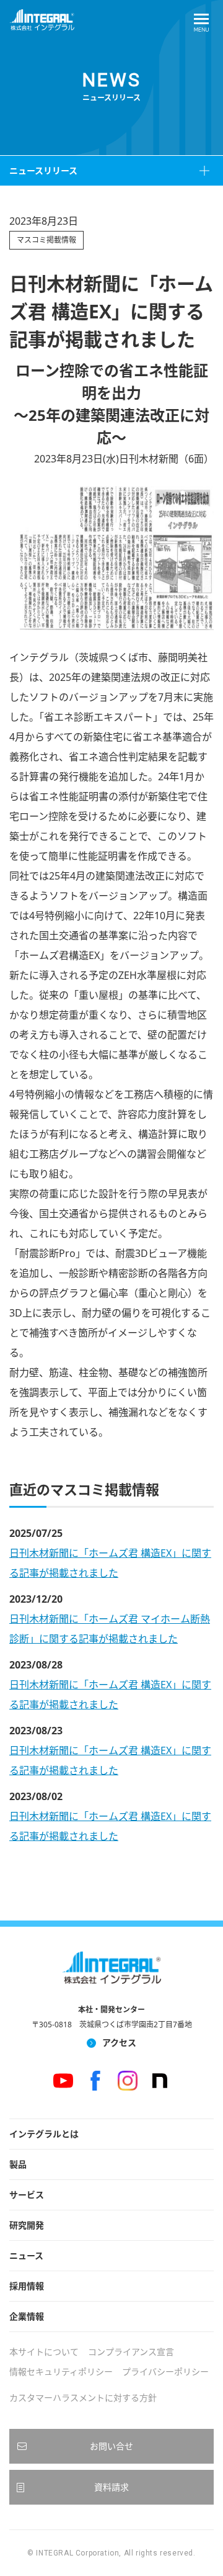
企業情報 (27, 2316)
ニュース (26, 2255)
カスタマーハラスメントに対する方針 (83, 2398)
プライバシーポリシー (165, 2371)
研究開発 (27, 2225)
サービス (27, 2195)
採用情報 (27, 2286)
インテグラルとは (44, 2134)
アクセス (119, 2042)
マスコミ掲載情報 (46, 240)
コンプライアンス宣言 (131, 2352)
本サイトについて (44, 2352)
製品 (18, 2164)
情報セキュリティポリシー (61, 2371)
